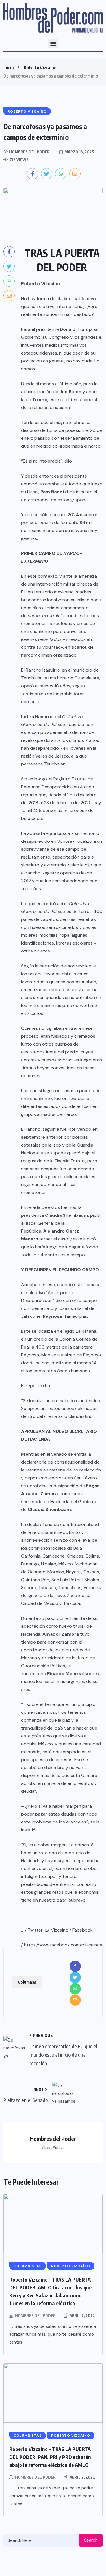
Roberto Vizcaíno (40, 68)
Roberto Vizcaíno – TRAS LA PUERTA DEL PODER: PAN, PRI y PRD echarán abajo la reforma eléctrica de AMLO (50, 2457)
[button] (53, 43)
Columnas (27, 1982)
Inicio (8, 68)
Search (91, 2540)
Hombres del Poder (35, 2316)
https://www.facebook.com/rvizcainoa (63, 1945)
